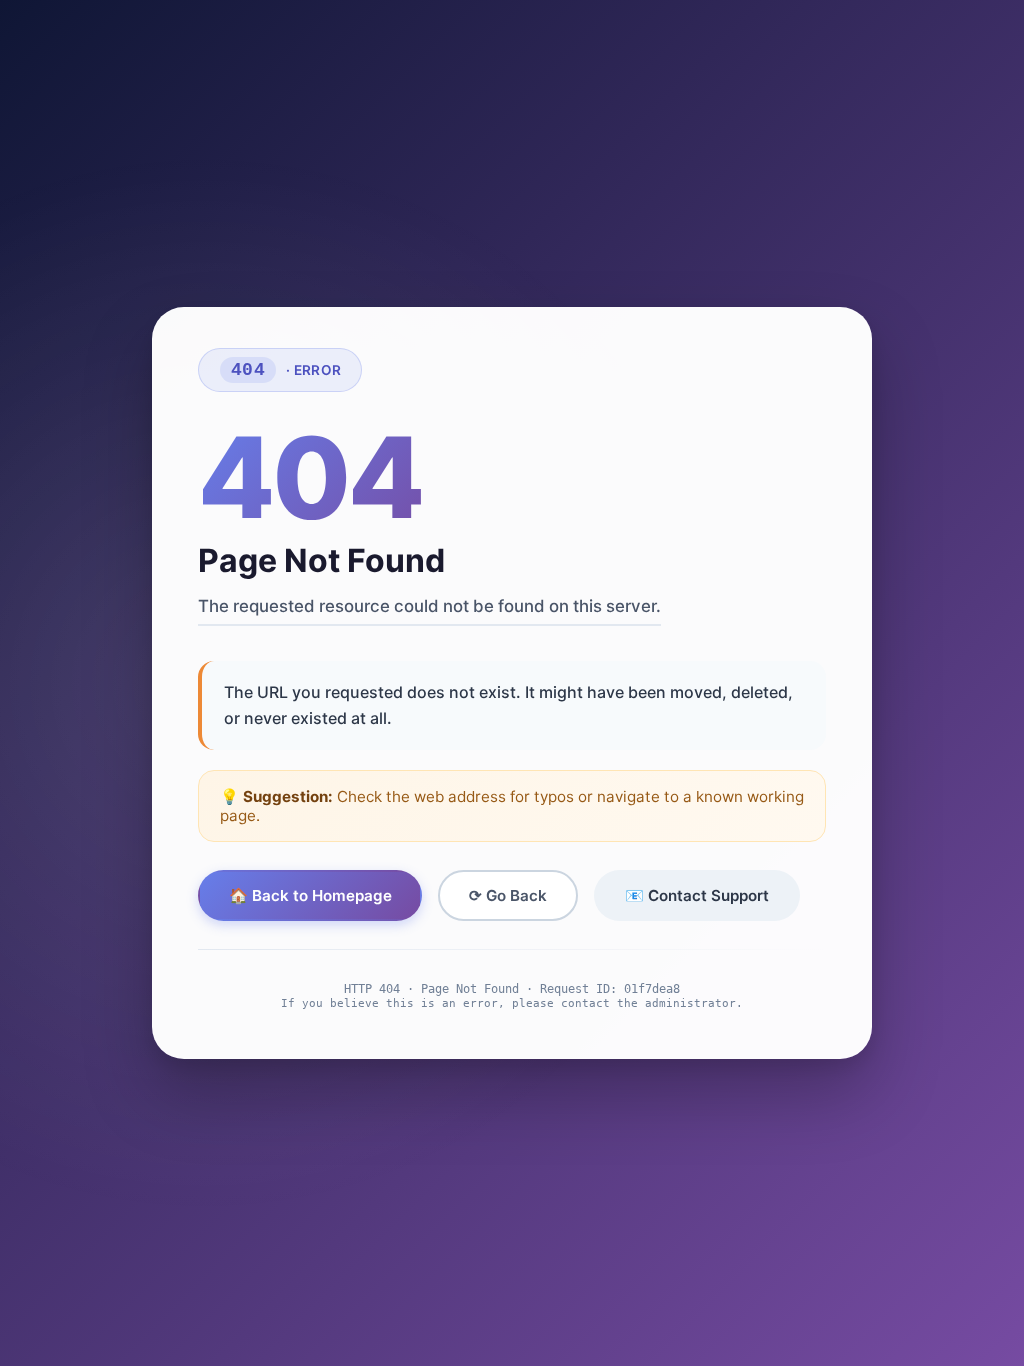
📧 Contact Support (697, 895)
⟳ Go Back (508, 895)
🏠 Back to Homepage (310, 895)
